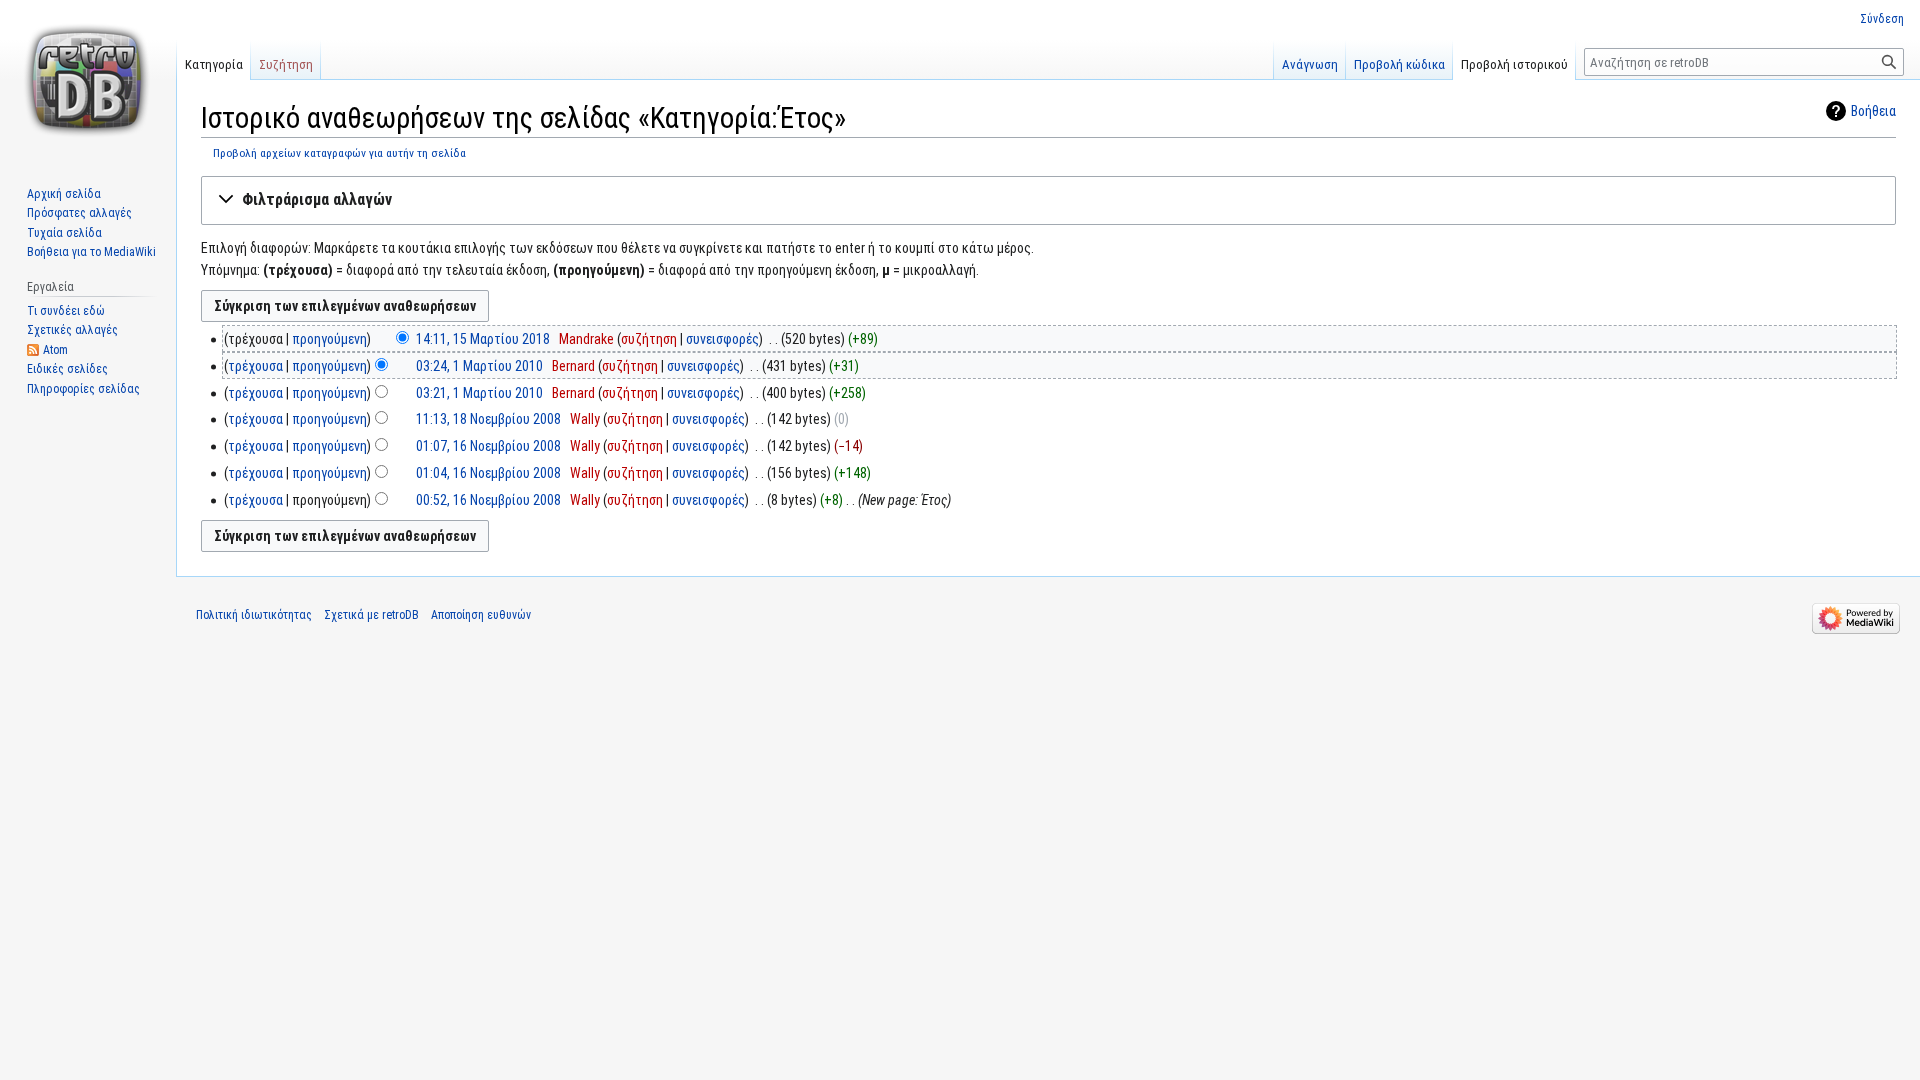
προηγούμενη (329, 339)
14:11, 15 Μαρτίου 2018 (483, 339)
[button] (1048, 200)
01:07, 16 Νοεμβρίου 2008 (488, 446)
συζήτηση (649, 339)
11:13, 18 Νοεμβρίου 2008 (488, 419)
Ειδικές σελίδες (67, 369)
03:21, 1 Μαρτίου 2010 (479, 393)
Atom (55, 350)
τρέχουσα (255, 366)
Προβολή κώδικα (1399, 64)
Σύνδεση (1882, 19)
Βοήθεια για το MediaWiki (91, 252)
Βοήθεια (1873, 111)
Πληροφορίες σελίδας (83, 389)
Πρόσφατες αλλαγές (79, 213)
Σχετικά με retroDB (371, 615)
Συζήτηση (286, 64)
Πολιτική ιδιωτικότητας (254, 615)
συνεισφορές (722, 339)
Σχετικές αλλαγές (72, 330)
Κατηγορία (214, 64)
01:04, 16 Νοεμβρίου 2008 (488, 473)
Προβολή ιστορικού (1514, 64)
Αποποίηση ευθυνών (481, 615)
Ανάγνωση (1310, 64)
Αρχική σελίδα (64, 194)
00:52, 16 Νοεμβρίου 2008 (488, 500)
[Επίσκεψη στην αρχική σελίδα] (88, 80)
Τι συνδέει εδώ (66, 311)
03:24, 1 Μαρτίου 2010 (479, 366)
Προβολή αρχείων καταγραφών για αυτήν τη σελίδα (339, 153)
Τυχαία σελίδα (64, 233)
